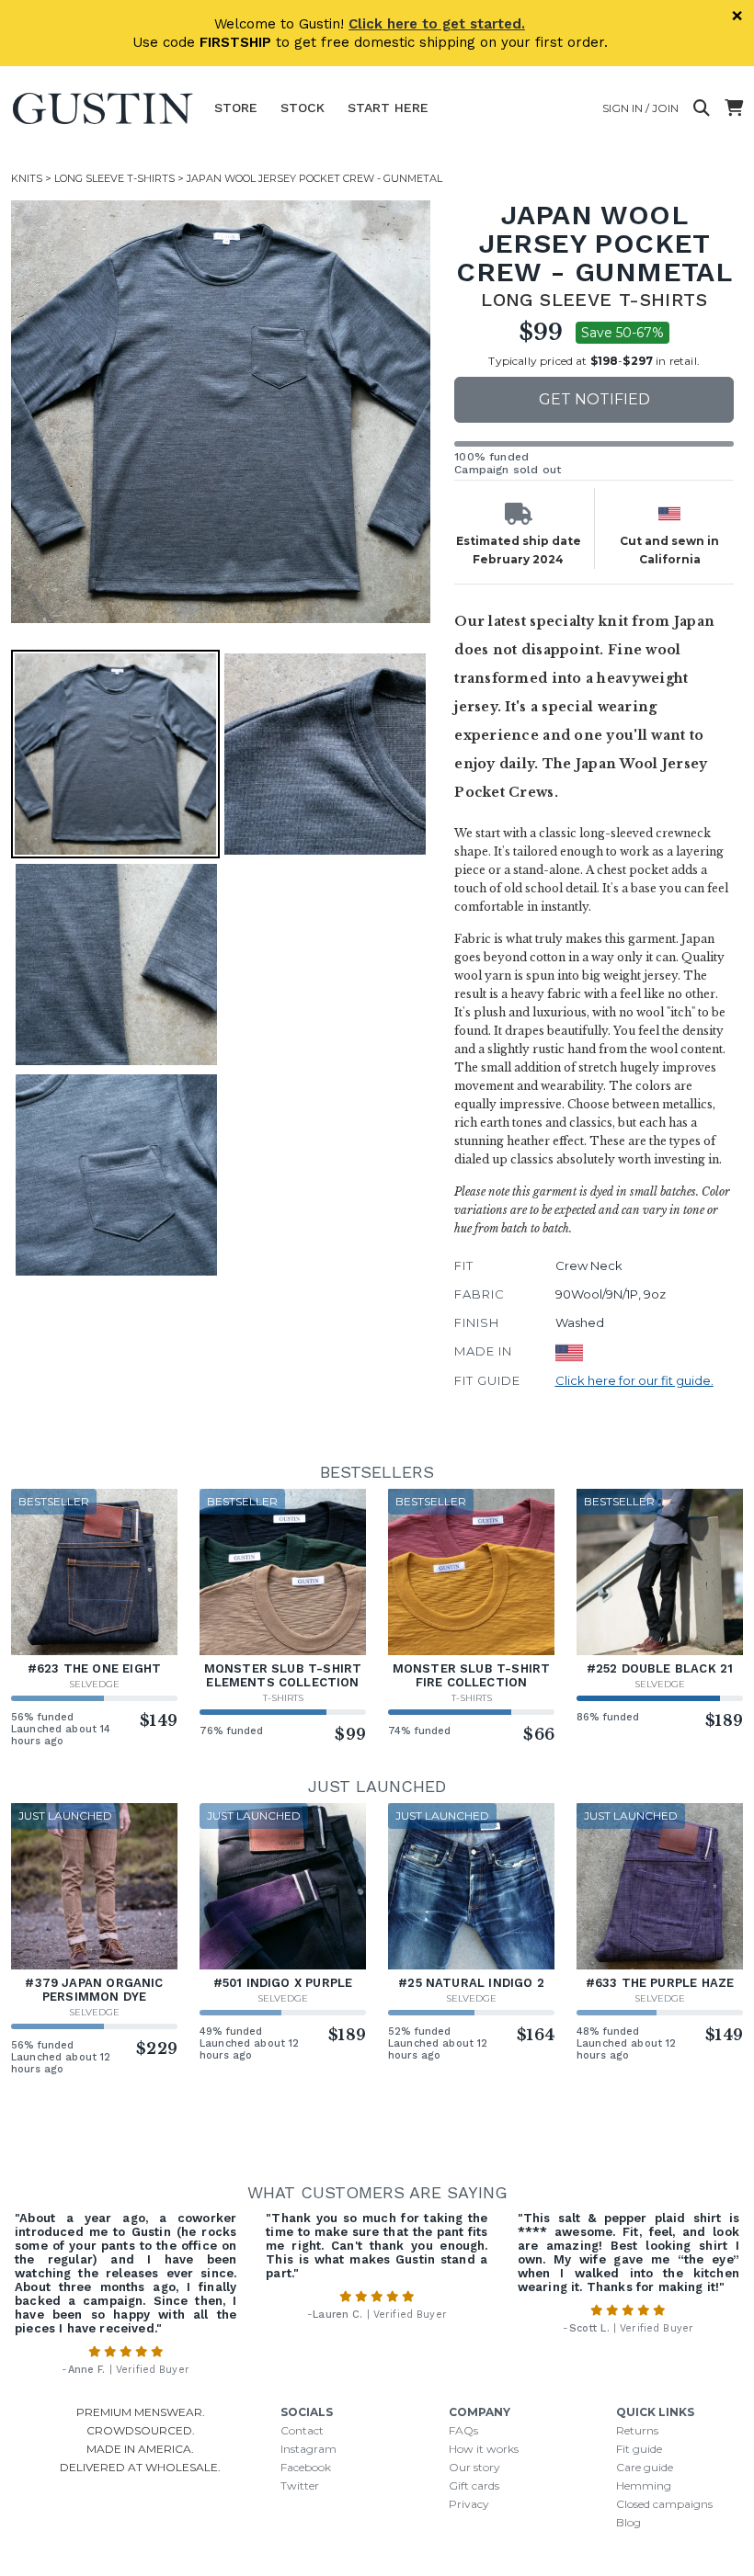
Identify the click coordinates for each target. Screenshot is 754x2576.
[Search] (702, 108)
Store (236, 108)
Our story (474, 2467)
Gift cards (474, 2485)
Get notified (594, 399)
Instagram (308, 2449)
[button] (223, 412)
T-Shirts (283, 1698)
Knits (27, 178)
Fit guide (639, 2449)
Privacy (469, 2504)
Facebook (306, 2467)
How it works (484, 2449)
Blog (628, 2522)
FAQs (463, 2430)
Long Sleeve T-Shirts (114, 178)
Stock (303, 108)
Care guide (645, 2467)
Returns (637, 2430)
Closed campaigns (664, 2504)
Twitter (300, 2485)
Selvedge (94, 1684)
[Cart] (734, 108)
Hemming (644, 2485)
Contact (302, 2430)
